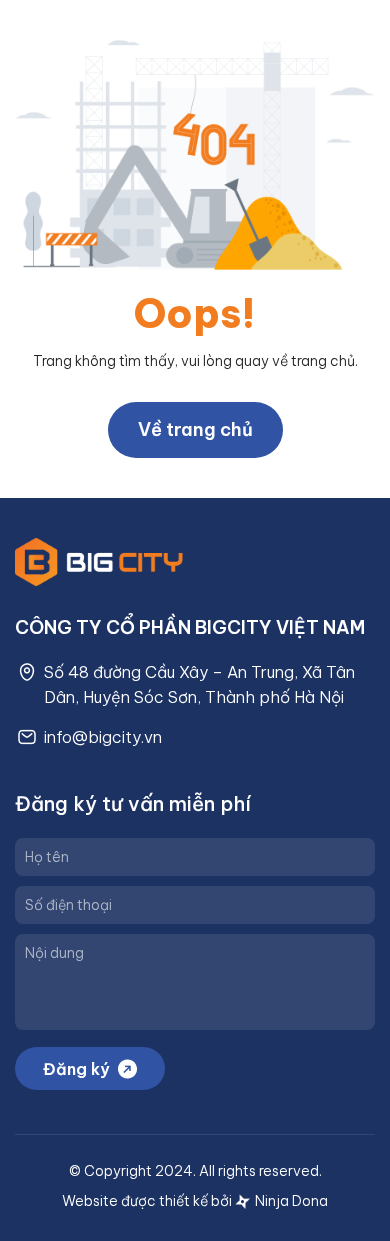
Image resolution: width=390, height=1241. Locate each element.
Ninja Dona (290, 1201)
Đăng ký (76, 1069)
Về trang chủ (195, 429)
